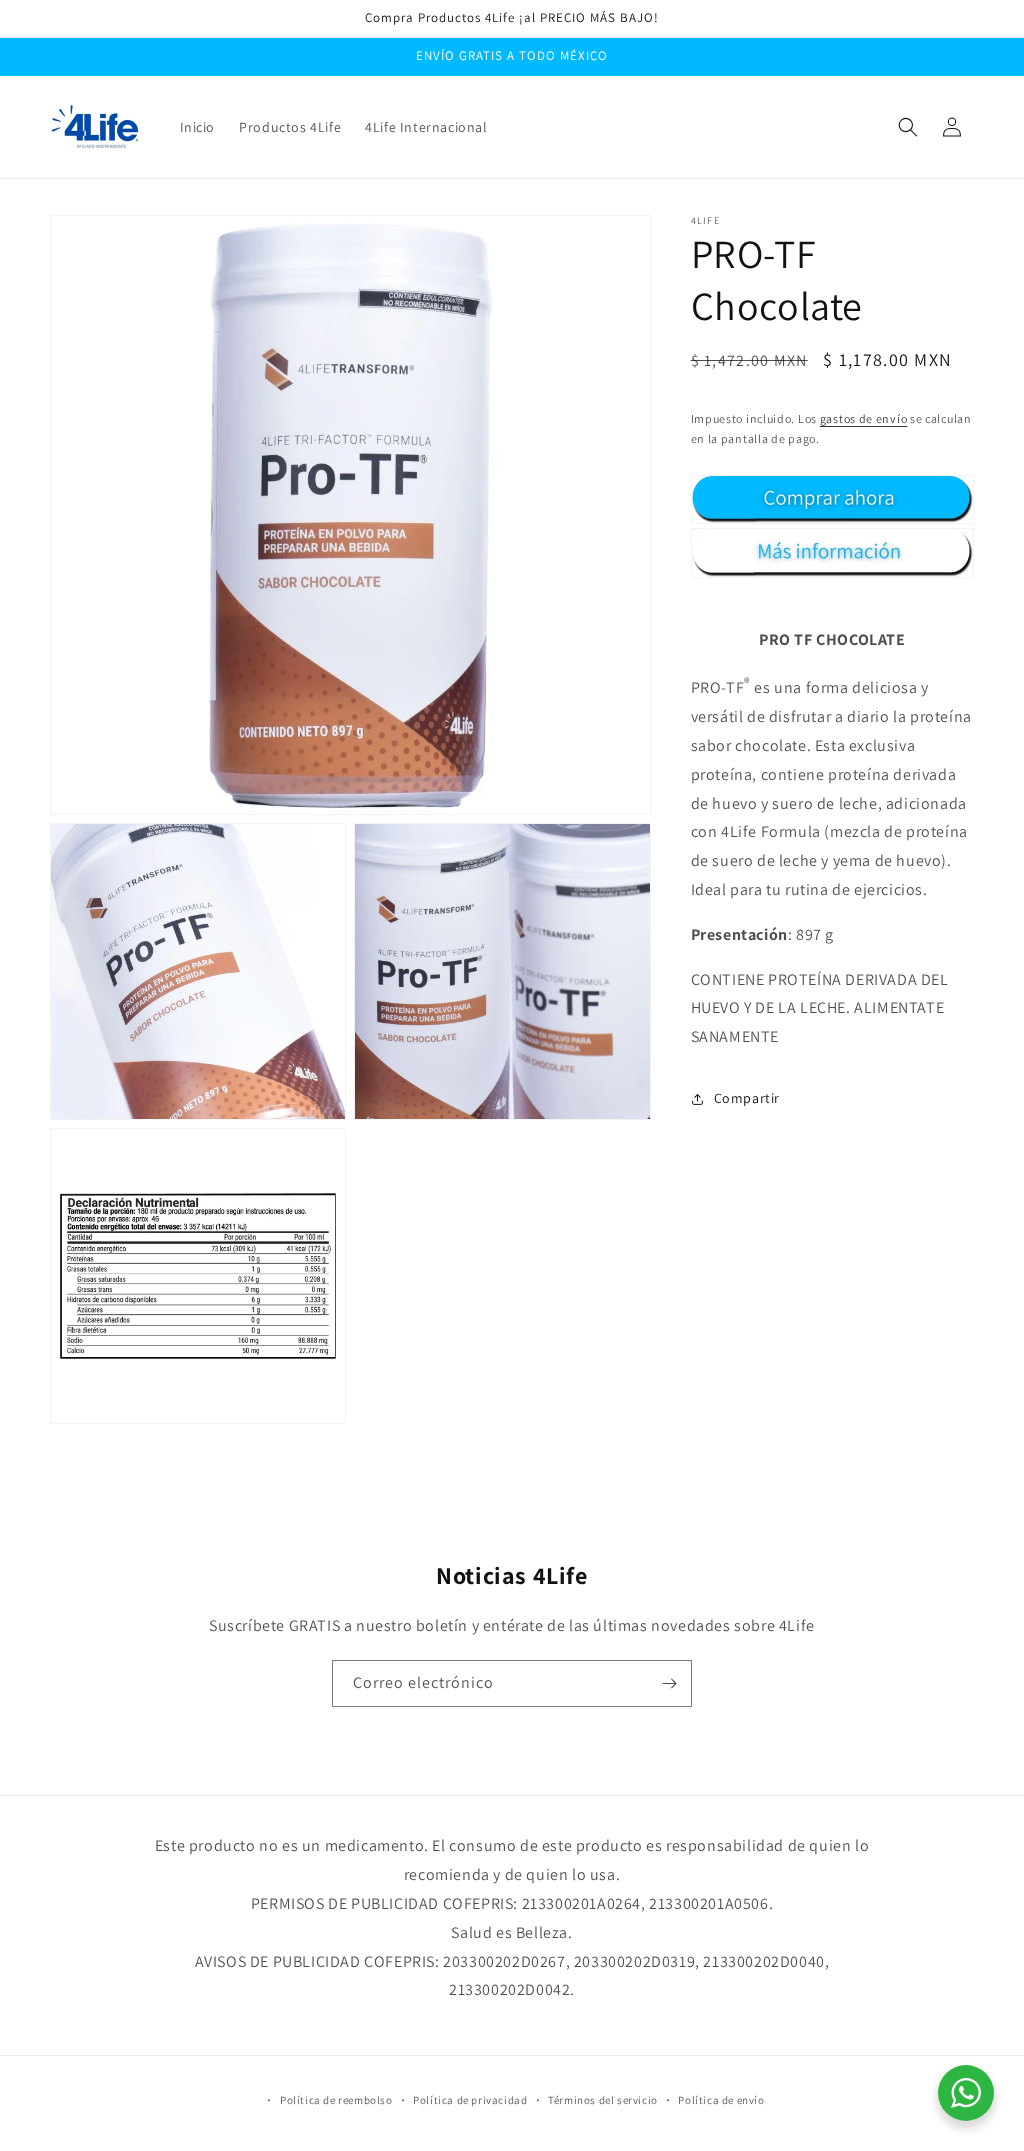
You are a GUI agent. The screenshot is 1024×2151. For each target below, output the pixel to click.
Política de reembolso (336, 2100)
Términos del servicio (603, 2100)
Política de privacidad (470, 2100)
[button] (908, 127)
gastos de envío (864, 418)
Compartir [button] (747, 1098)
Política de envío (721, 2100)
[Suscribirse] (669, 1683)
